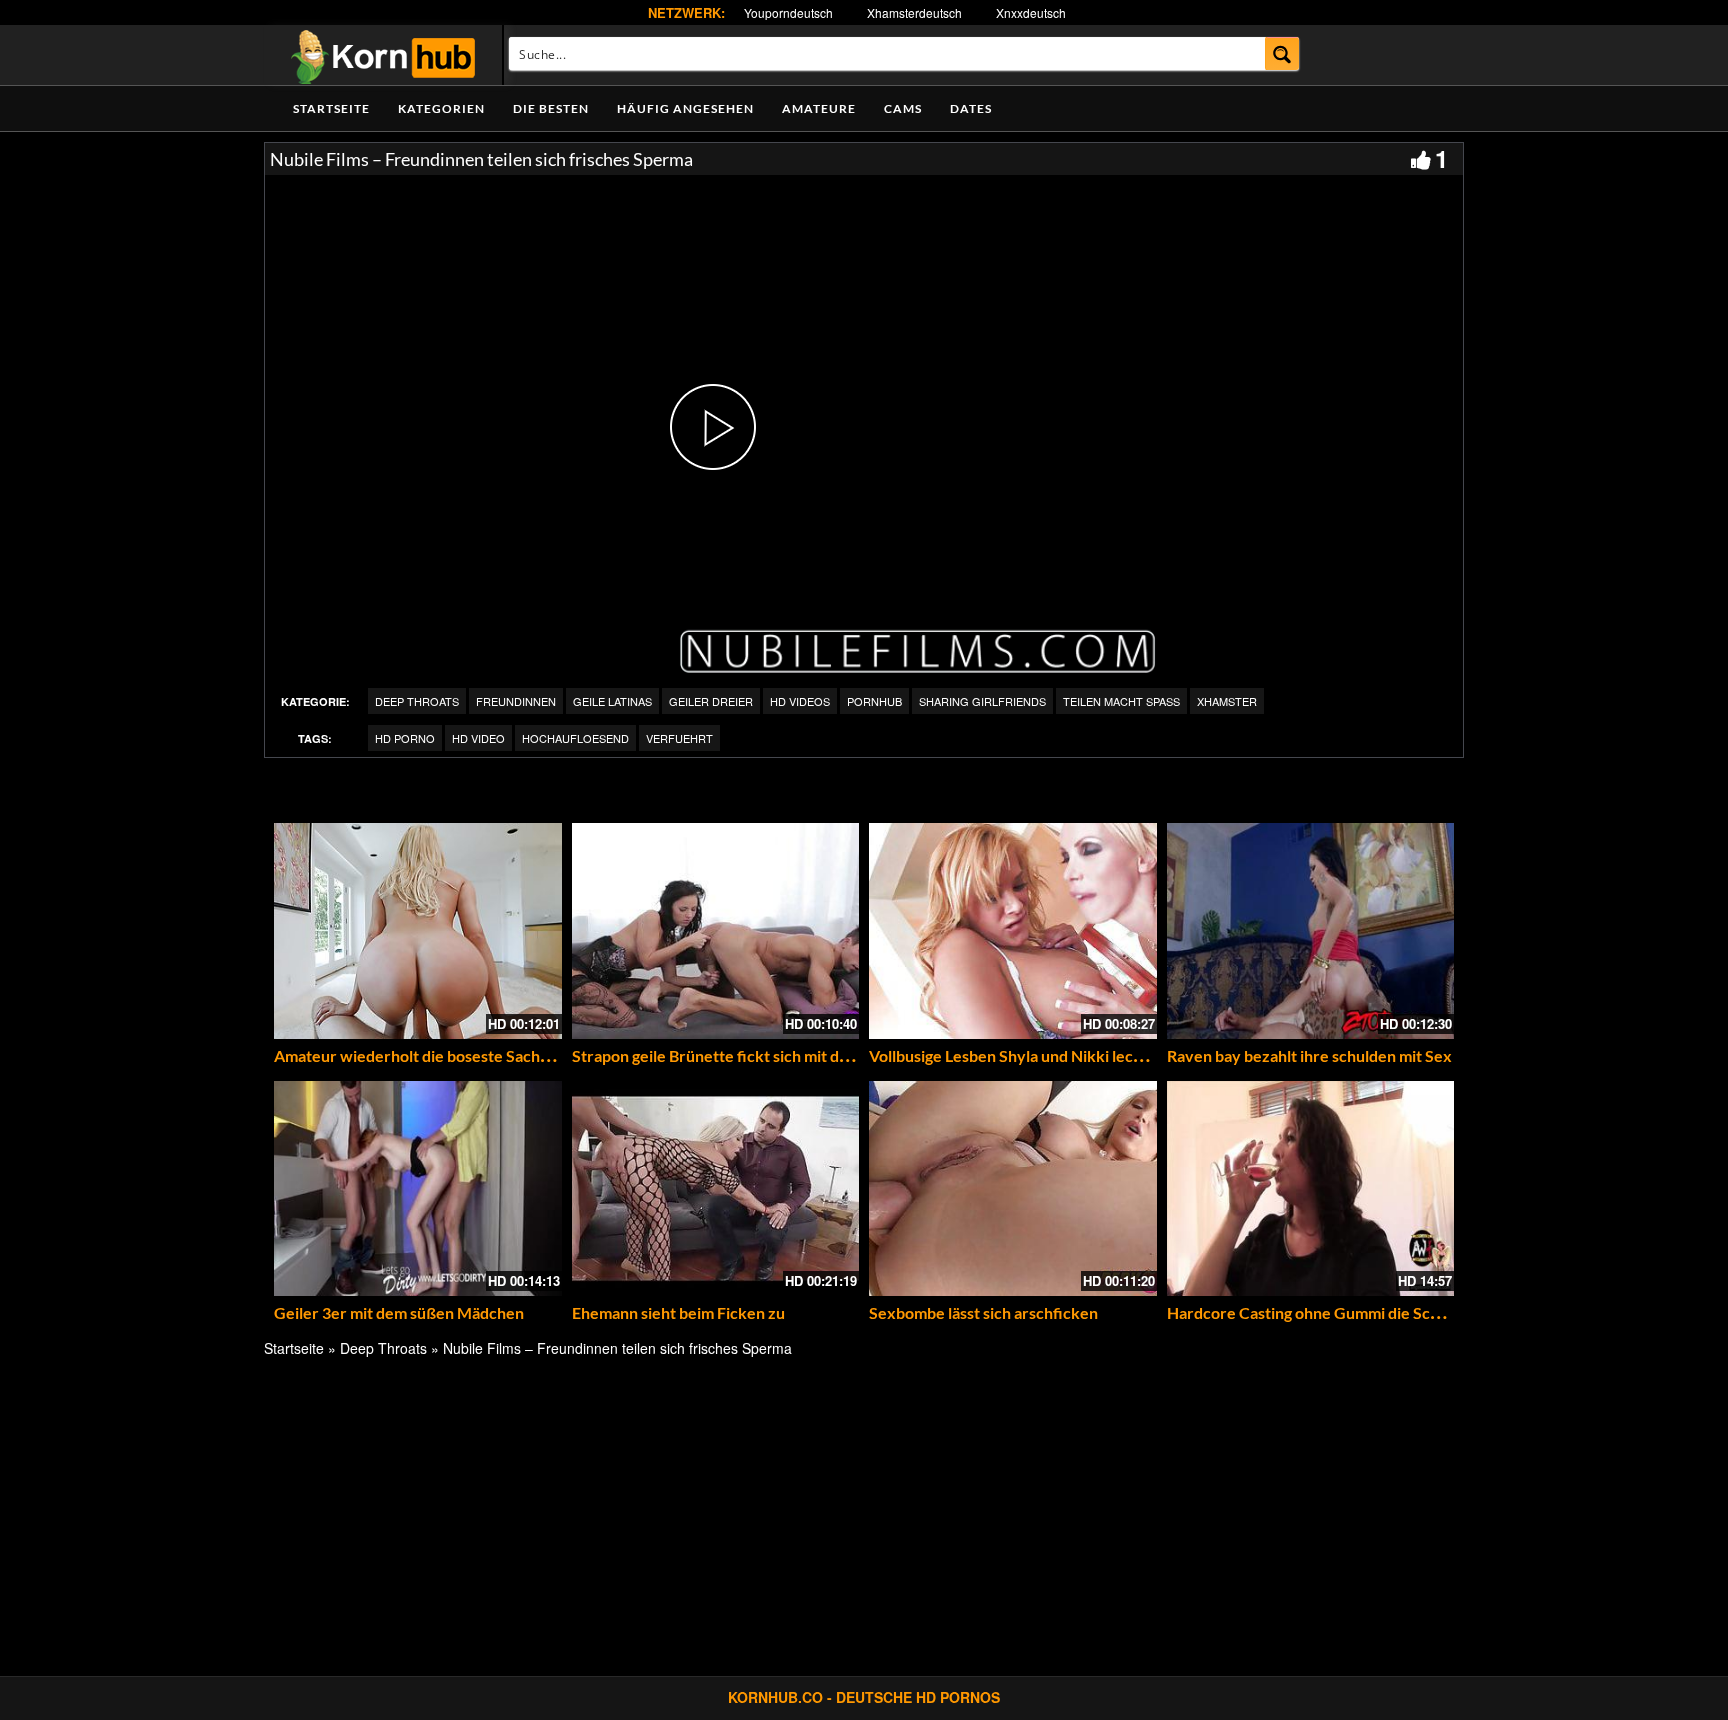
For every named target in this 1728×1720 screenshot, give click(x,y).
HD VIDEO (478, 738)
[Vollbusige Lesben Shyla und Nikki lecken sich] (1013, 931)
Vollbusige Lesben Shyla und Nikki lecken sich (1030, 1055)
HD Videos (800, 701)
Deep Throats (417, 701)
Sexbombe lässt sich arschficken (983, 1312)
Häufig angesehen (685, 108)
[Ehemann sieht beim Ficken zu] (716, 1189)
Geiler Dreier (711, 701)
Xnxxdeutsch (1031, 12)
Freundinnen (516, 701)
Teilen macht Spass (1121, 701)
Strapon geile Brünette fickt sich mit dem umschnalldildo (771, 1055)
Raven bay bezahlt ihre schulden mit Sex (1309, 1055)
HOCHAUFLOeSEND (575, 738)
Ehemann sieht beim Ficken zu (678, 1312)
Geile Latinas (612, 701)
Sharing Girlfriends (982, 701)
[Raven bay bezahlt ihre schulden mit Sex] (1311, 931)
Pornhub (874, 701)
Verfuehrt (679, 738)
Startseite (331, 108)
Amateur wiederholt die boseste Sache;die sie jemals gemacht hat (505, 1055)
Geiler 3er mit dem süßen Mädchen (399, 1312)
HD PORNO (405, 738)
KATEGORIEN (441, 108)
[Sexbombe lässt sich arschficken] (1013, 1189)
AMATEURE (819, 108)
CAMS (903, 108)
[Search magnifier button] (1282, 53)
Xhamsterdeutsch (914, 12)
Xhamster (1227, 701)
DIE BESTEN (551, 108)
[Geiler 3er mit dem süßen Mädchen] (418, 1189)
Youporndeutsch (788, 12)
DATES (971, 108)
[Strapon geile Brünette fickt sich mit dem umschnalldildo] (716, 931)
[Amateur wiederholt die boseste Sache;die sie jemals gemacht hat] (418, 931)
